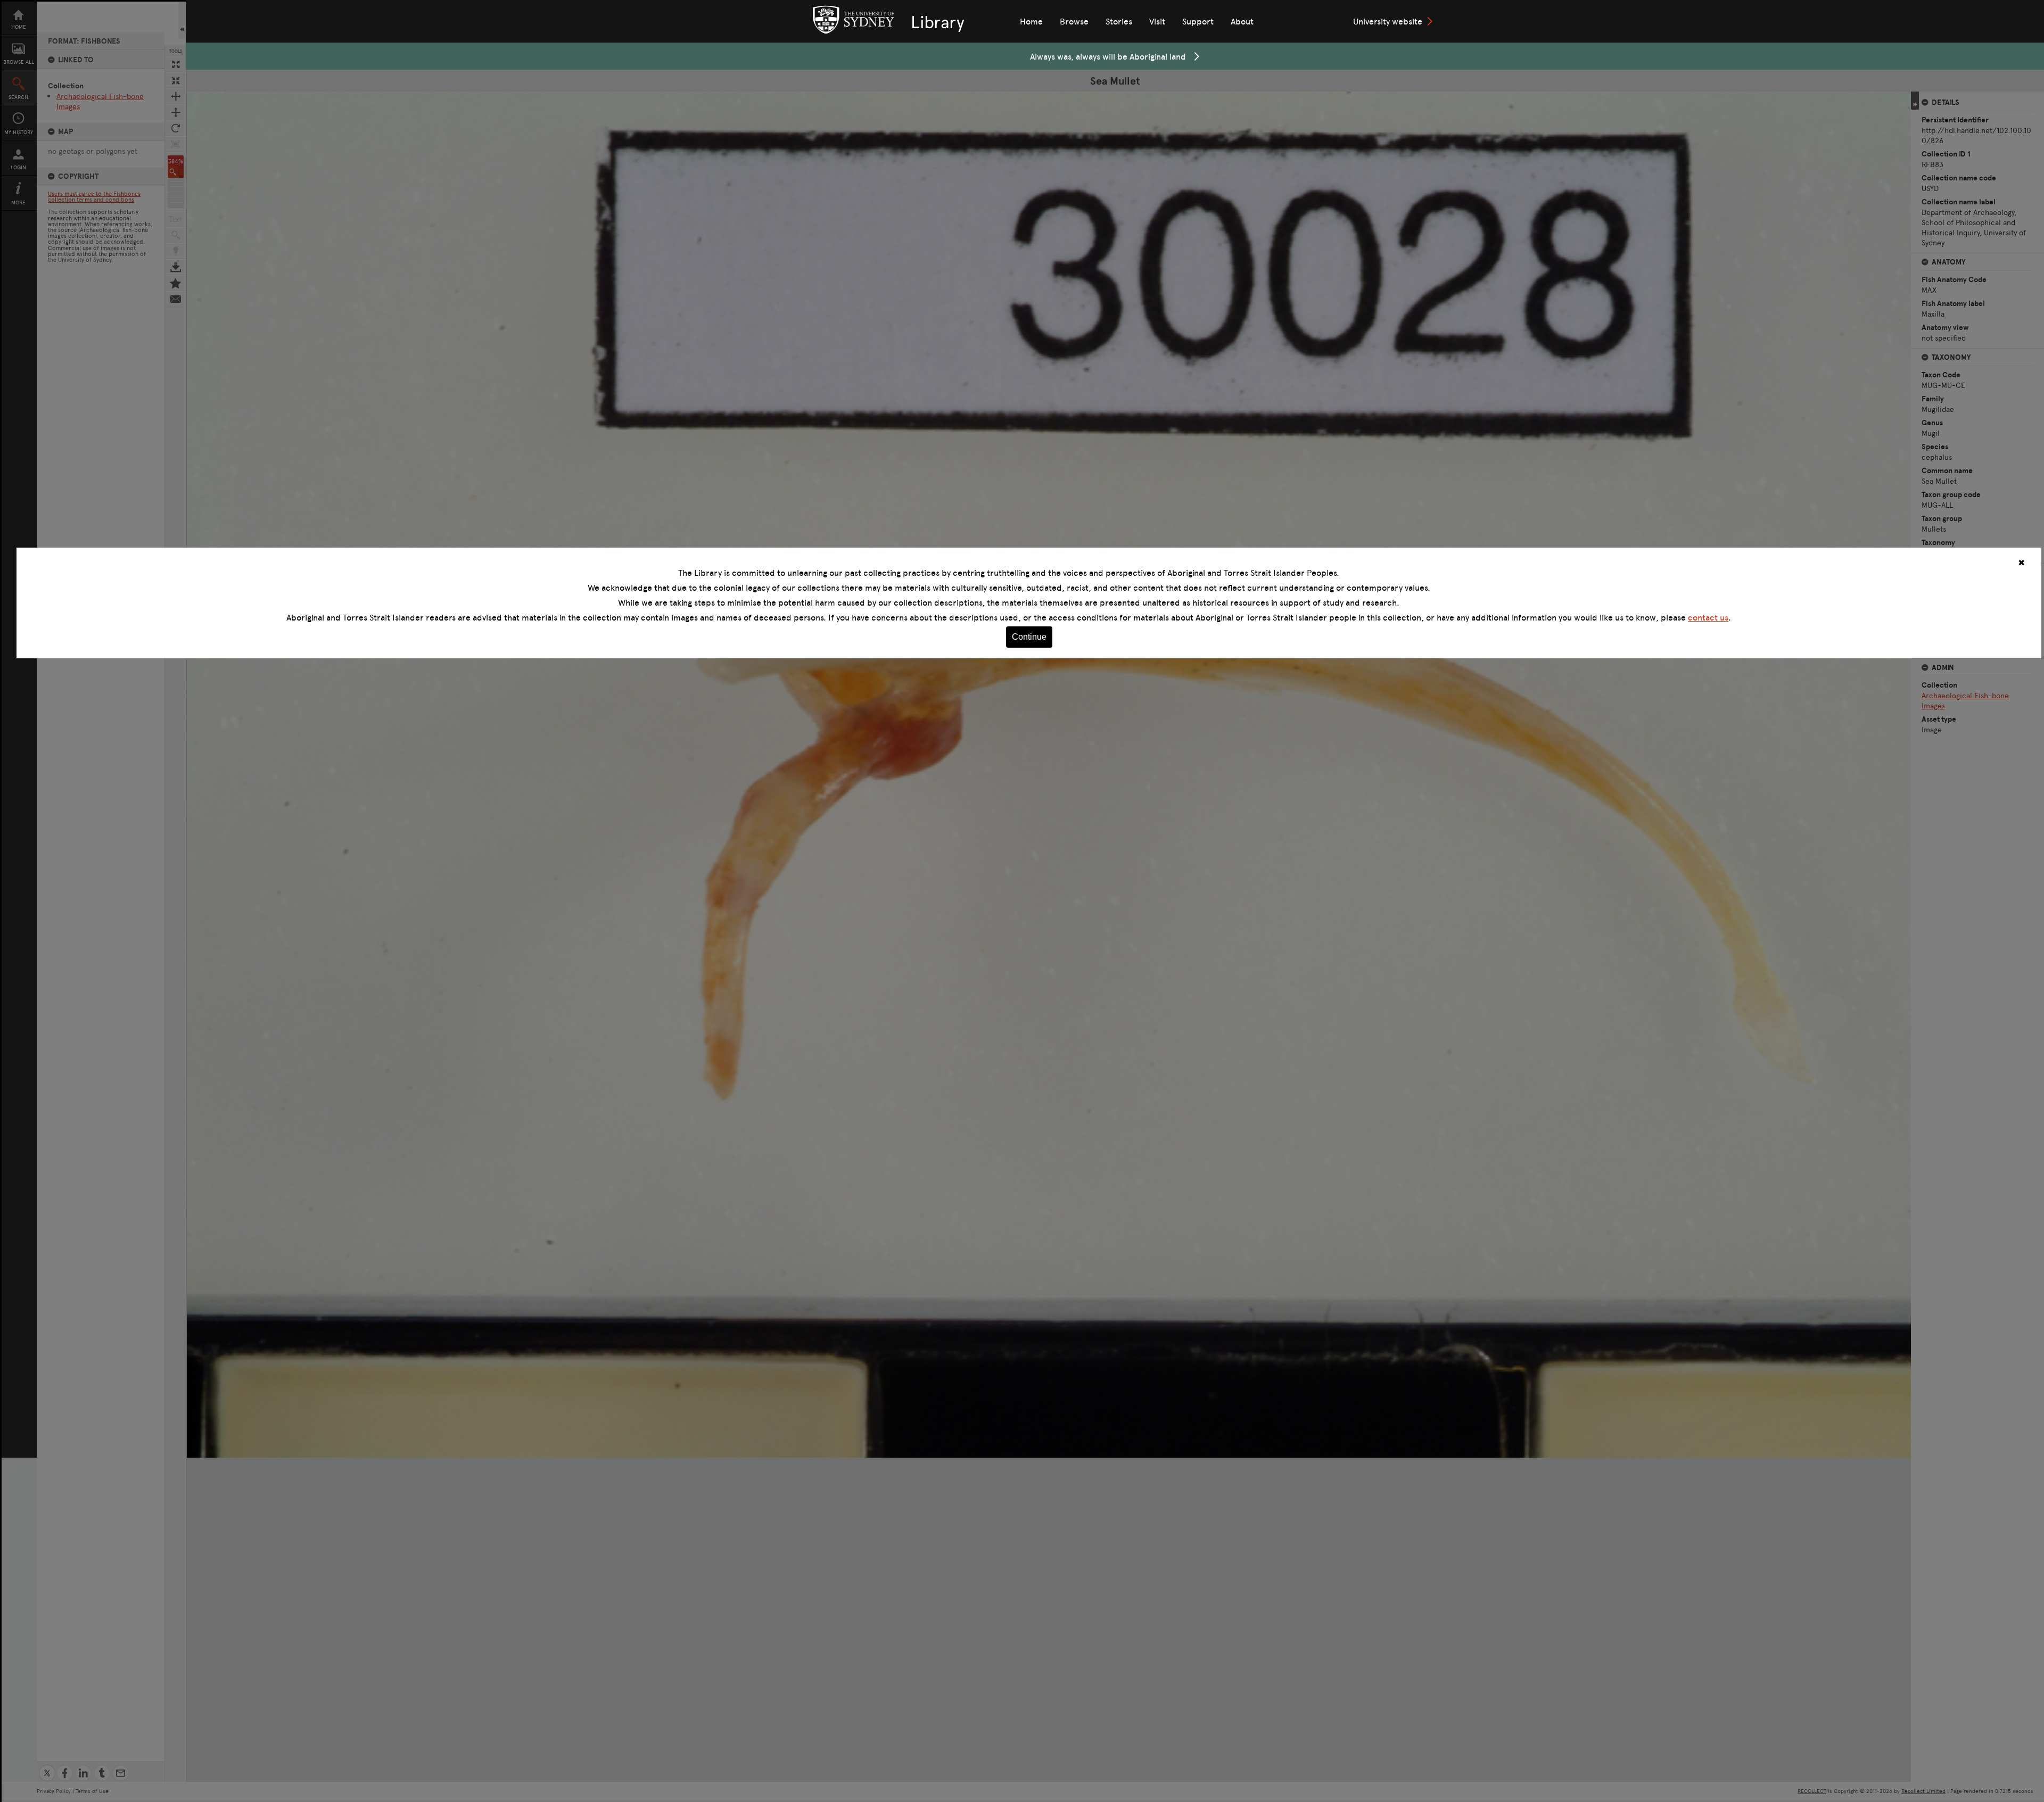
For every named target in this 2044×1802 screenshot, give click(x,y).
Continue (1029, 637)
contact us (1708, 617)
